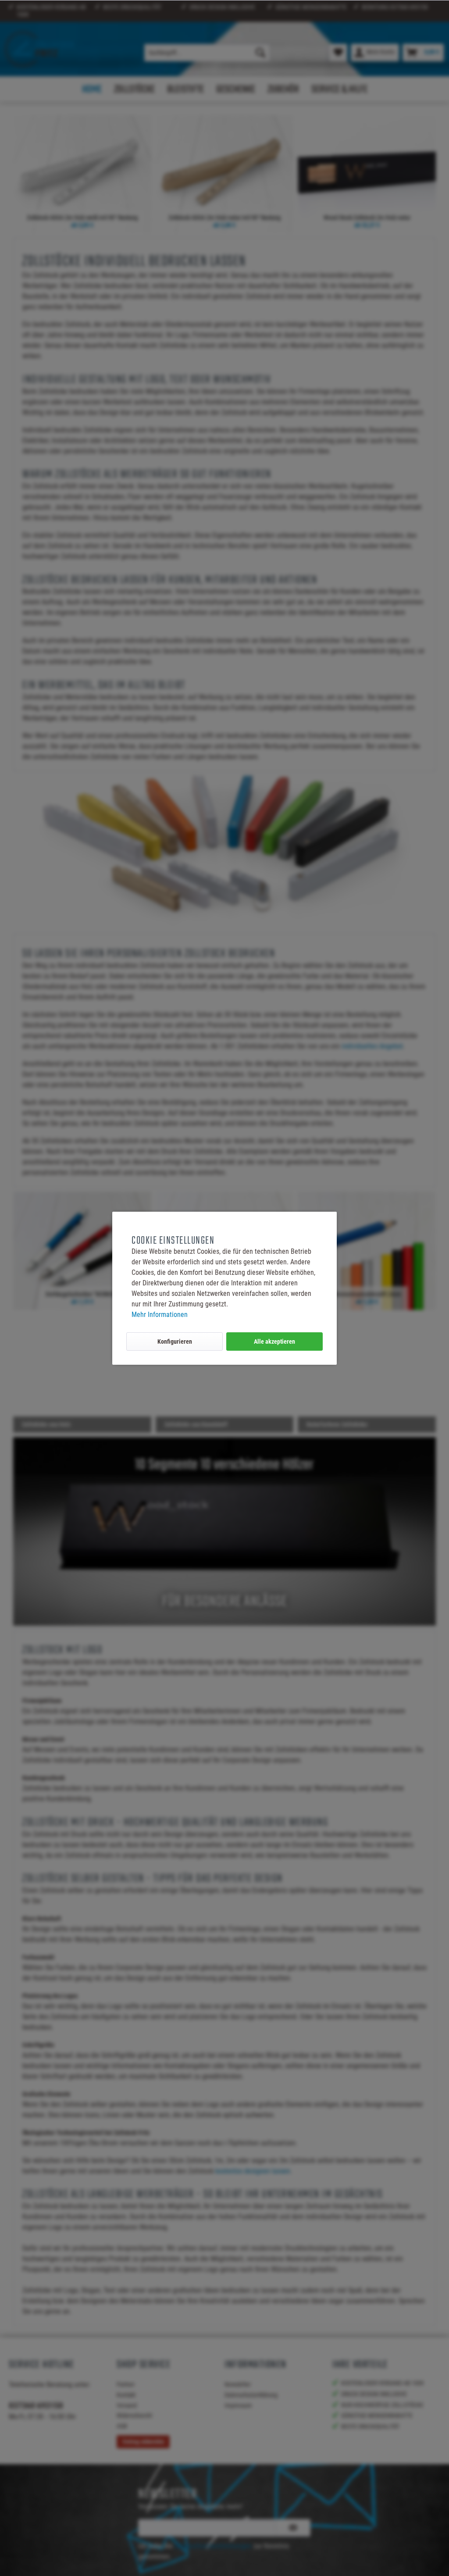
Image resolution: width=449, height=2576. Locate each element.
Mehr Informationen (160, 1315)
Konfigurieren (175, 1342)
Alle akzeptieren (274, 1342)
